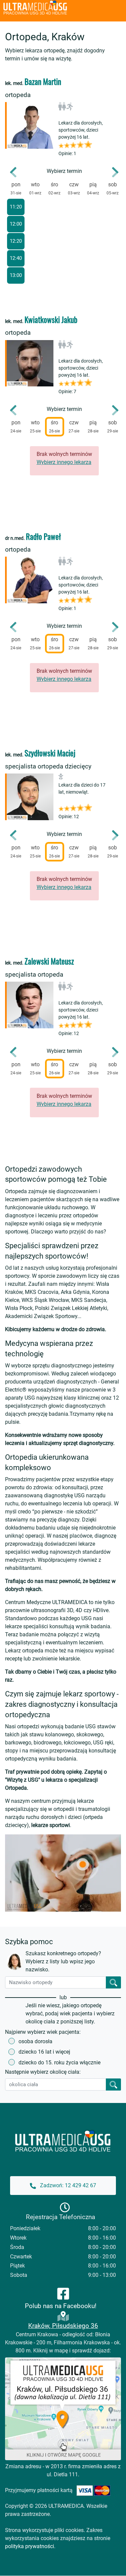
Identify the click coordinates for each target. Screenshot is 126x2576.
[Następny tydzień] (111, 172)
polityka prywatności (30, 2546)
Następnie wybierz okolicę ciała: (43, 2072)
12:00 (16, 224)
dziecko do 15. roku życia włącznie (59, 2063)
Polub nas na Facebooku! (61, 2306)
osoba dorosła (35, 2041)
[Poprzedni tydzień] (18, 172)
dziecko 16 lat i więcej (44, 2052)
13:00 (16, 275)
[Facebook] (63, 2293)
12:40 (16, 258)
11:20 (16, 207)
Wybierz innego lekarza (64, 462)
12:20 (16, 241)
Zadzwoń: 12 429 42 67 (67, 2185)
